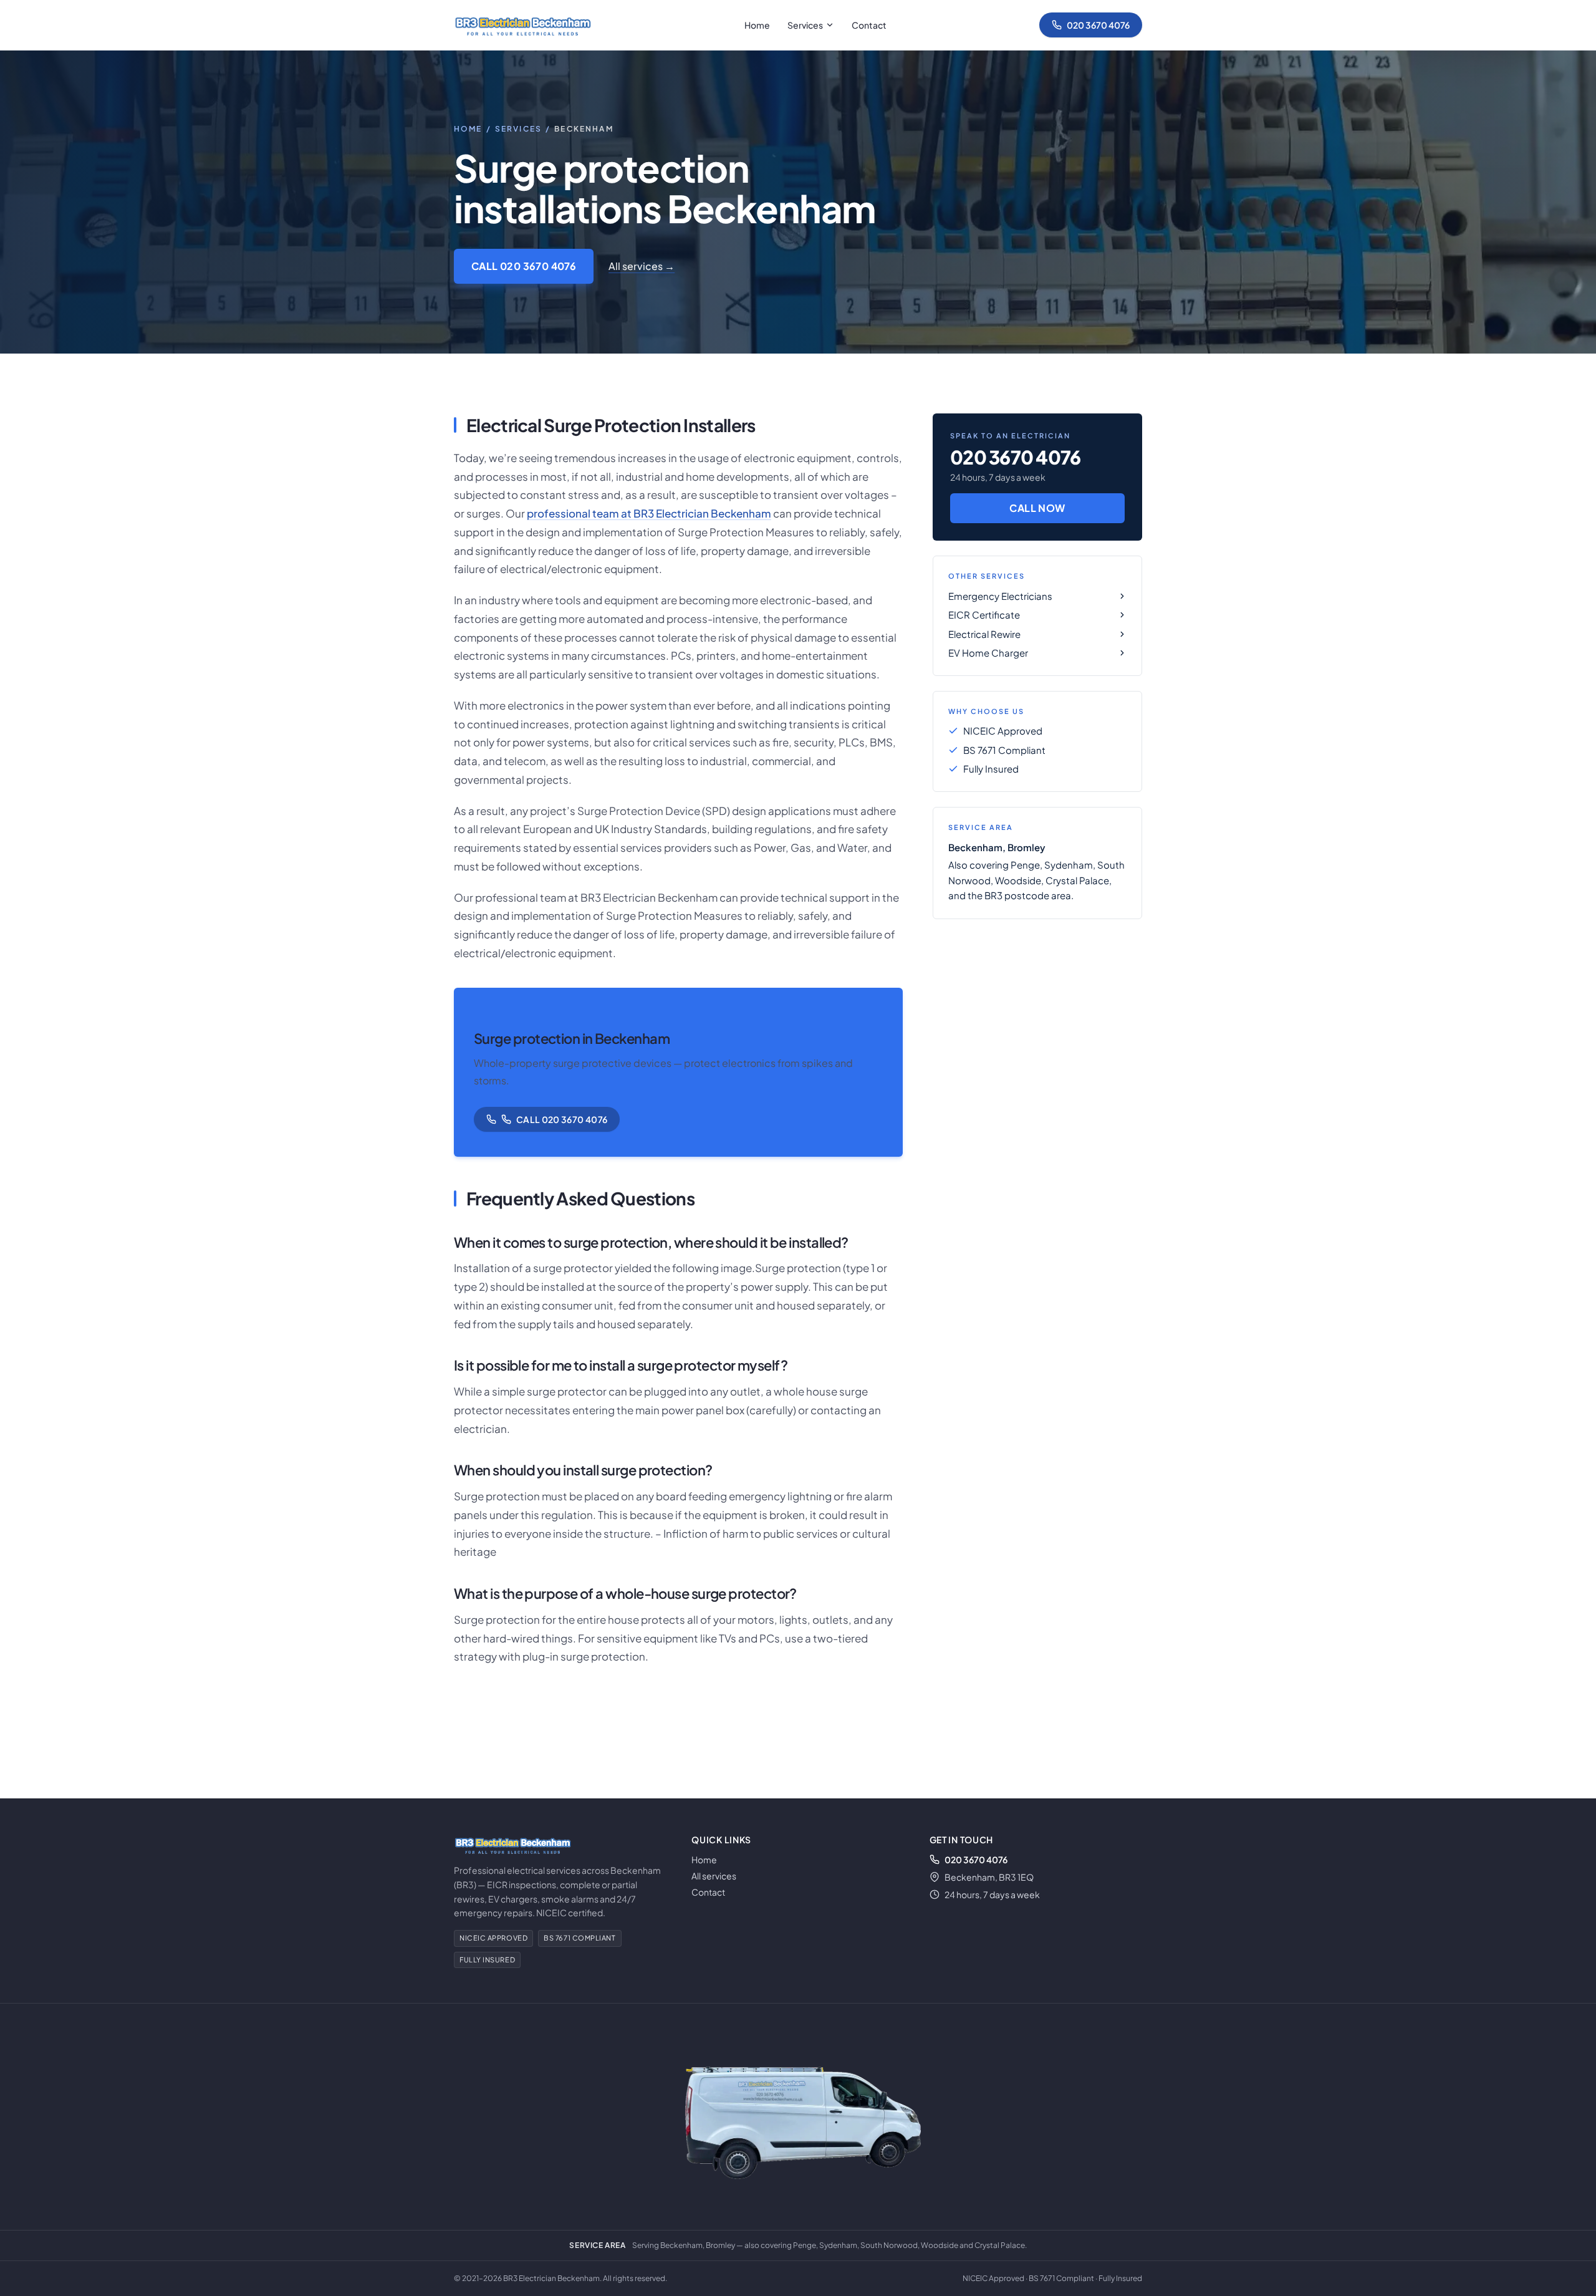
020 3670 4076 (1098, 25)
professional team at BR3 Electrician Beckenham (649, 513)
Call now (1037, 508)
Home (757, 25)
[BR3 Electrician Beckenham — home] (522, 25)
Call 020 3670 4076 (524, 266)
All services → (642, 266)
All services (714, 1876)
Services (805, 25)
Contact (869, 25)
